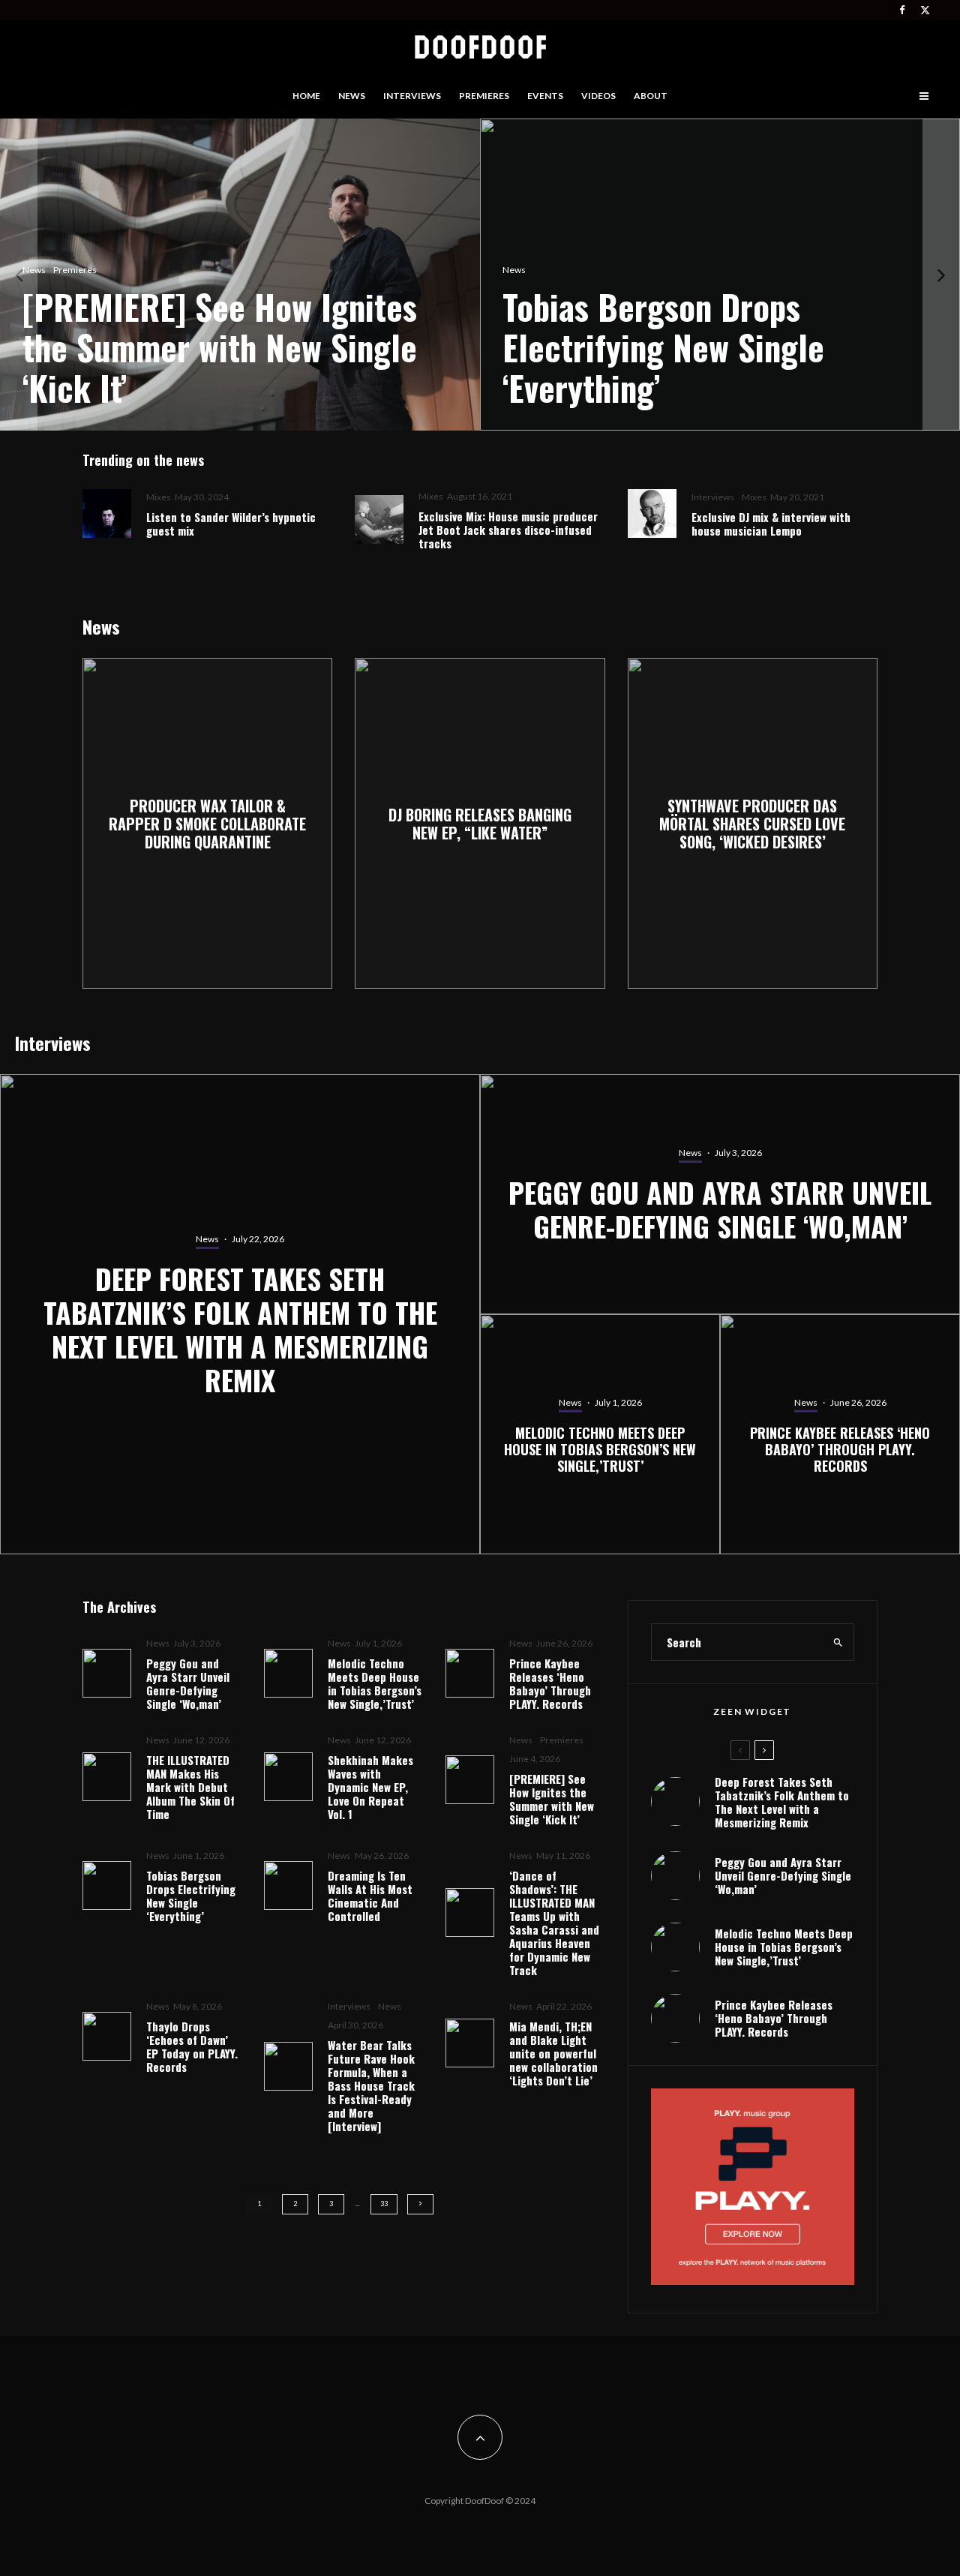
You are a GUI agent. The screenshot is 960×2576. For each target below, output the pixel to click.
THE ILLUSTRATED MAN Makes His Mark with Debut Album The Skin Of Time (190, 1787)
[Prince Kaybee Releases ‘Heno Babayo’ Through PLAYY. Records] (840, 1434)
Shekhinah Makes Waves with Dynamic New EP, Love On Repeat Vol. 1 (370, 1787)
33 (384, 2204)
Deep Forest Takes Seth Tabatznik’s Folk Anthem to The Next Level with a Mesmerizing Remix (782, 1802)
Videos (598, 96)
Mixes (159, 497)
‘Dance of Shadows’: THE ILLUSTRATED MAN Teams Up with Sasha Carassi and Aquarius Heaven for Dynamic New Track (554, 1923)
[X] (925, 10)
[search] (838, 1642)
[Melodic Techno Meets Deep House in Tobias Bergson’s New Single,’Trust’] (600, 1434)
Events (545, 96)
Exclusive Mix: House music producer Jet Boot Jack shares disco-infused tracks (508, 530)
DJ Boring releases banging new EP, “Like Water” (480, 824)
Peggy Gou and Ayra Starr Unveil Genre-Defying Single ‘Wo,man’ (188, 1683)
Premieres (484, 96)
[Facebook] (902, 10)
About (651, 96)
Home (306, 96)
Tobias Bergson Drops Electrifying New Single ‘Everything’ (191, 1896)
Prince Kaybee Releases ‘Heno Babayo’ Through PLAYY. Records (550, 1683)
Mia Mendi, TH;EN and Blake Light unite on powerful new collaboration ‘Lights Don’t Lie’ (553, 2053)
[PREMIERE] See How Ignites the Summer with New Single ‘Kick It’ (552, 1799)
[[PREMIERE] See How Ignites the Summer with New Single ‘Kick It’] (240, 275)
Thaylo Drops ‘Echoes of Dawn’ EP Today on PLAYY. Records (192, 2046)
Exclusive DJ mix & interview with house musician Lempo (771, 524)
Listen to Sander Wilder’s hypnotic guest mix (231, 524)
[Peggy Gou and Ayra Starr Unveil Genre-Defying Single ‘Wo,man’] (720, 1194)
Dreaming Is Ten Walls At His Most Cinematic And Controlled (370, 1896)
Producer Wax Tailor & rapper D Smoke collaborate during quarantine (207, 824)
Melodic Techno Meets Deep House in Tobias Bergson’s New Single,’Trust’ (375, 1683)
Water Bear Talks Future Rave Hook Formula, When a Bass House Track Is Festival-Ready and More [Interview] (371, 2085)
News (352, 96)
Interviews (412, 96)
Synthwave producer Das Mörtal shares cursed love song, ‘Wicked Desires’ (752, 824)
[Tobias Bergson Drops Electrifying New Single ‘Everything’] (720, 275)
